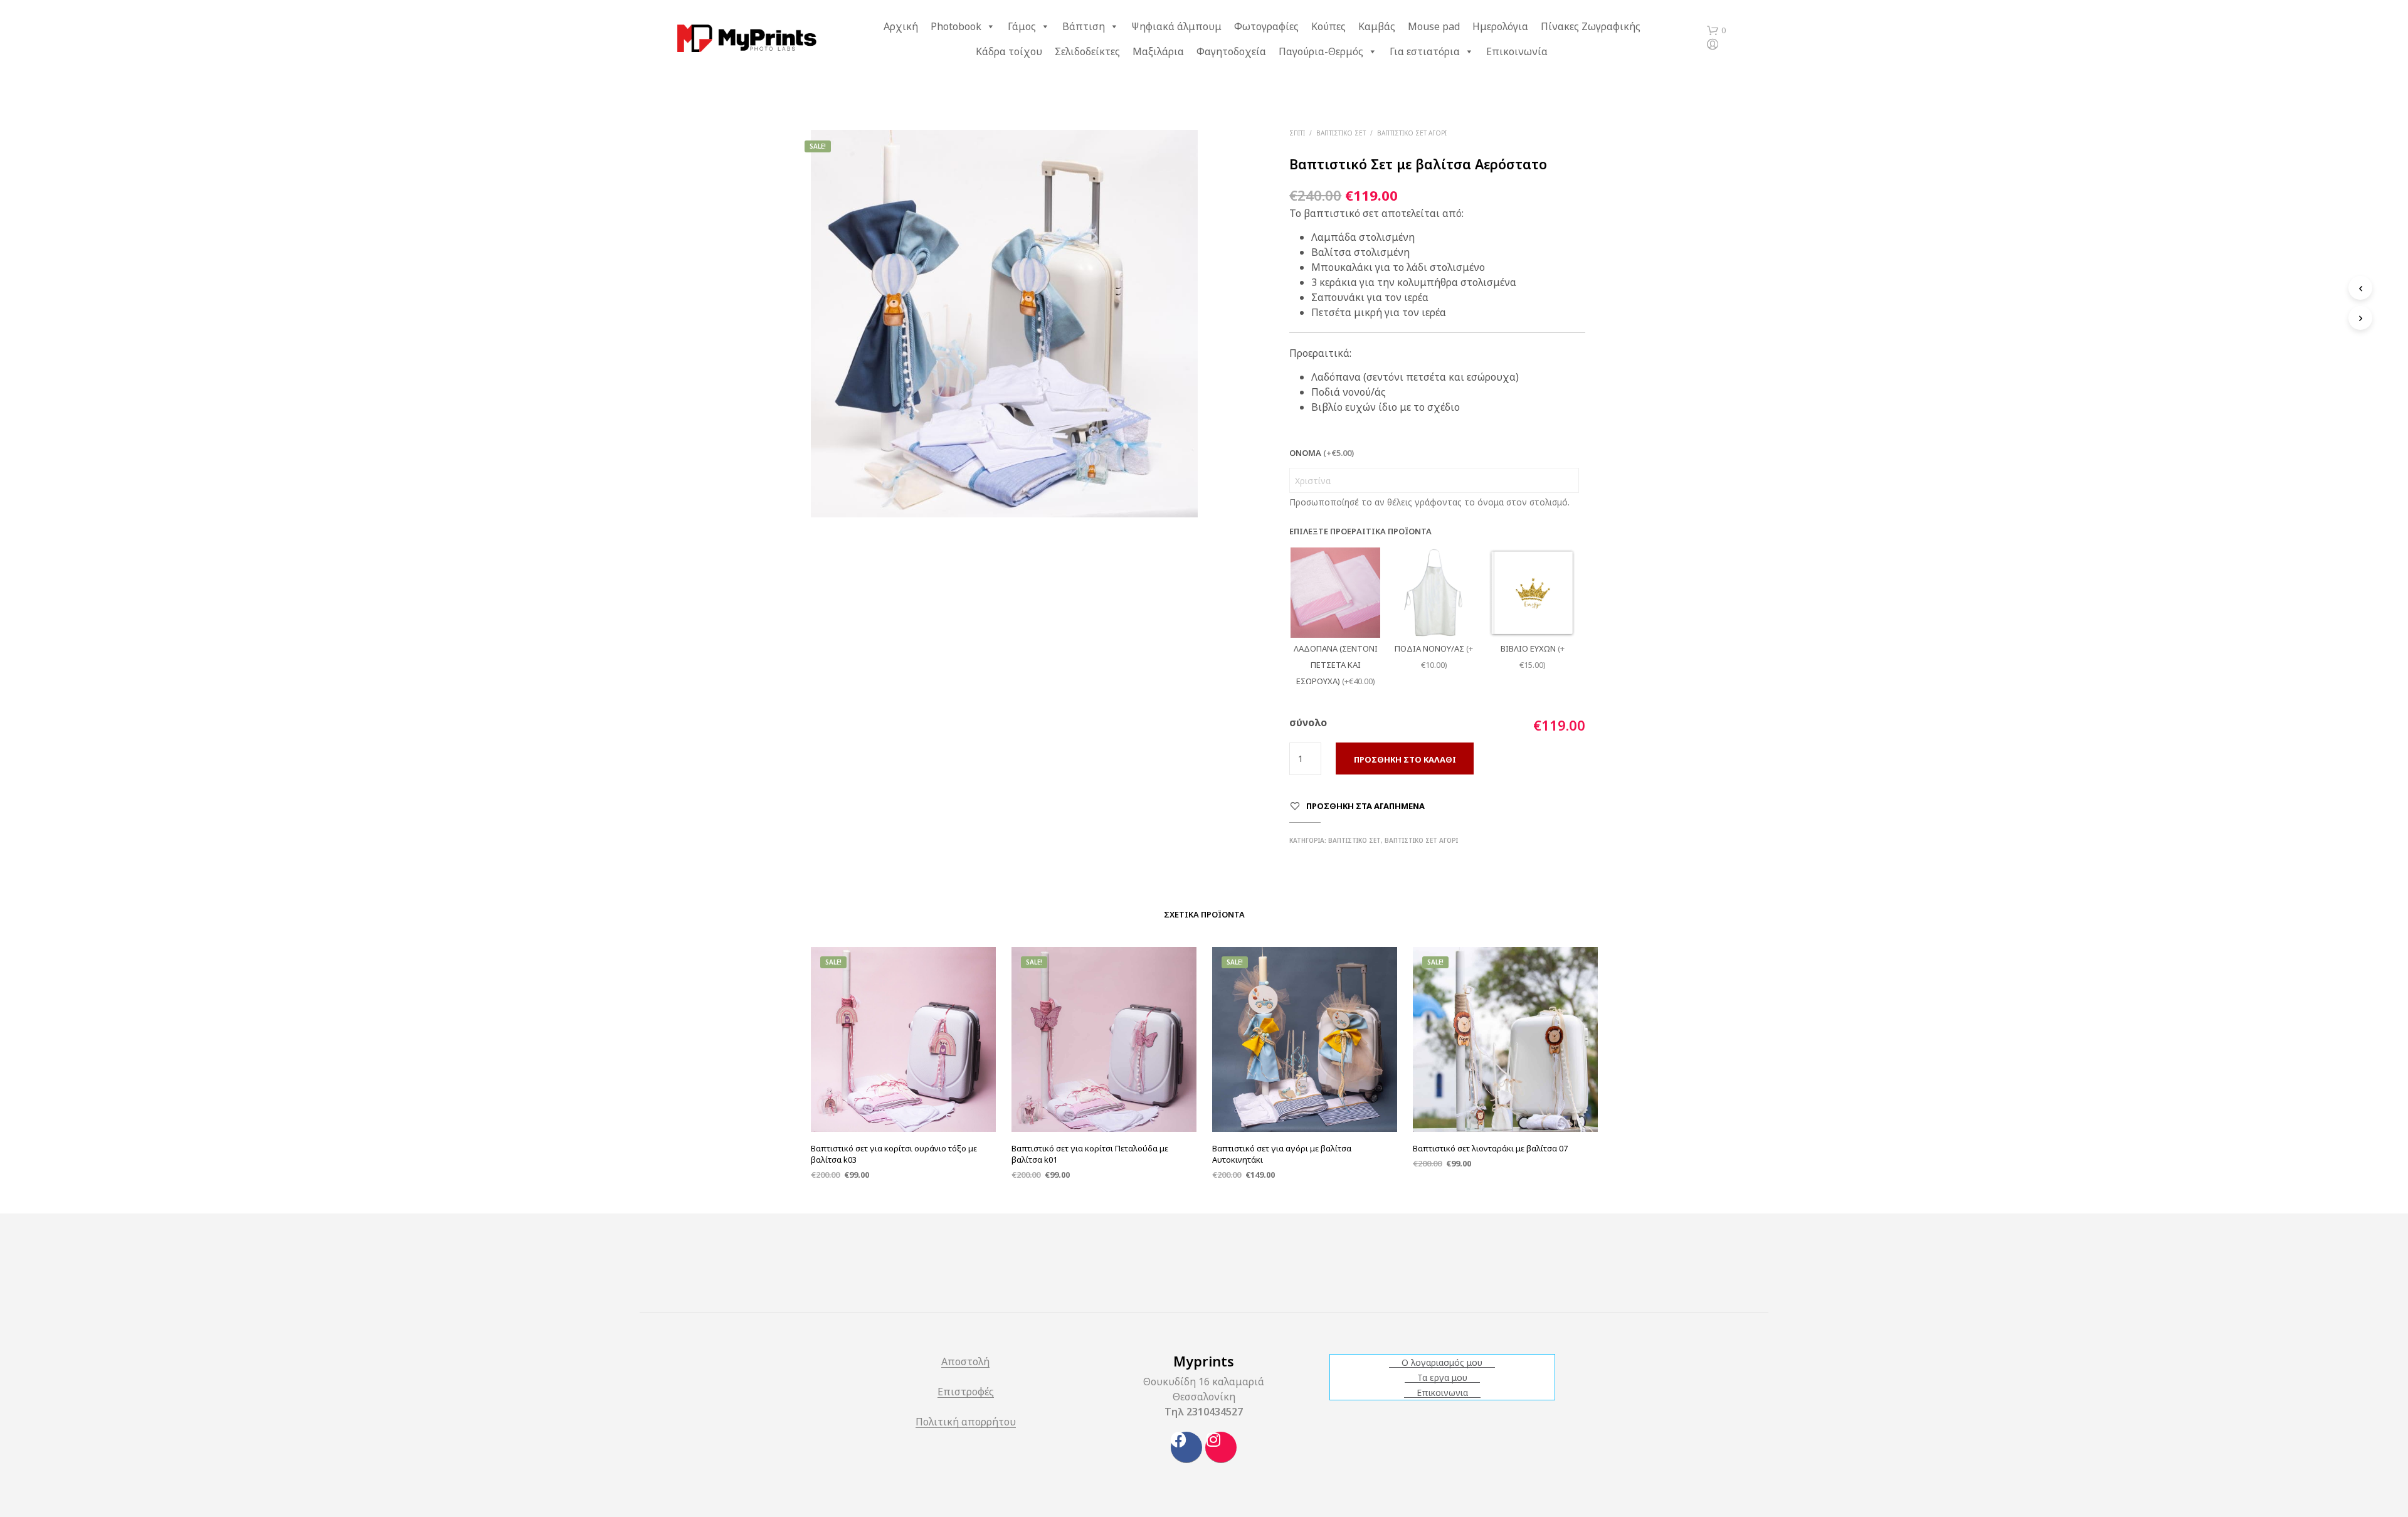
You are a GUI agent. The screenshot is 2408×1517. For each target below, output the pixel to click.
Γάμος (1022, 26)
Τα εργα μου (1442, 1378)
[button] (1716, 31)
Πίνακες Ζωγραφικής (1591, 26)
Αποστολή (965, 1362)
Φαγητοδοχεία (1231, 51)
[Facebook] (1186, 1447)
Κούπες (1328, 26)
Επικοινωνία (1517, 51)
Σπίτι (1297, 133)
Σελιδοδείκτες (1087, 51)
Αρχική (901, 26)
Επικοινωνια (1442, 1393)
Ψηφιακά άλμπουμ (1176, 26)
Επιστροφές (966, 1393)
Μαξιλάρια (1158, 51)
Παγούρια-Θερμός (1321, 51)
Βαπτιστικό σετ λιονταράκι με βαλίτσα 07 (1490, 1148)
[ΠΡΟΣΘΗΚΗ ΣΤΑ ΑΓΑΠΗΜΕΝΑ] (903, 1100)
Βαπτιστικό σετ (1341, 133)
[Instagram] (1221, 1447)
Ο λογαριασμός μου (1442, 1363)
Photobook (956, 26)
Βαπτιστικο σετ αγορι (1412, 133)
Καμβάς (1377, 26)
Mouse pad (1434, 26)
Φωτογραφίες (1266, 26)
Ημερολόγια (1500, 26)
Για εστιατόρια (1425, 51)
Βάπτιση (1084, 26)
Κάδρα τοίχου (1009, 51)
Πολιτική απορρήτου (966, 1423)
